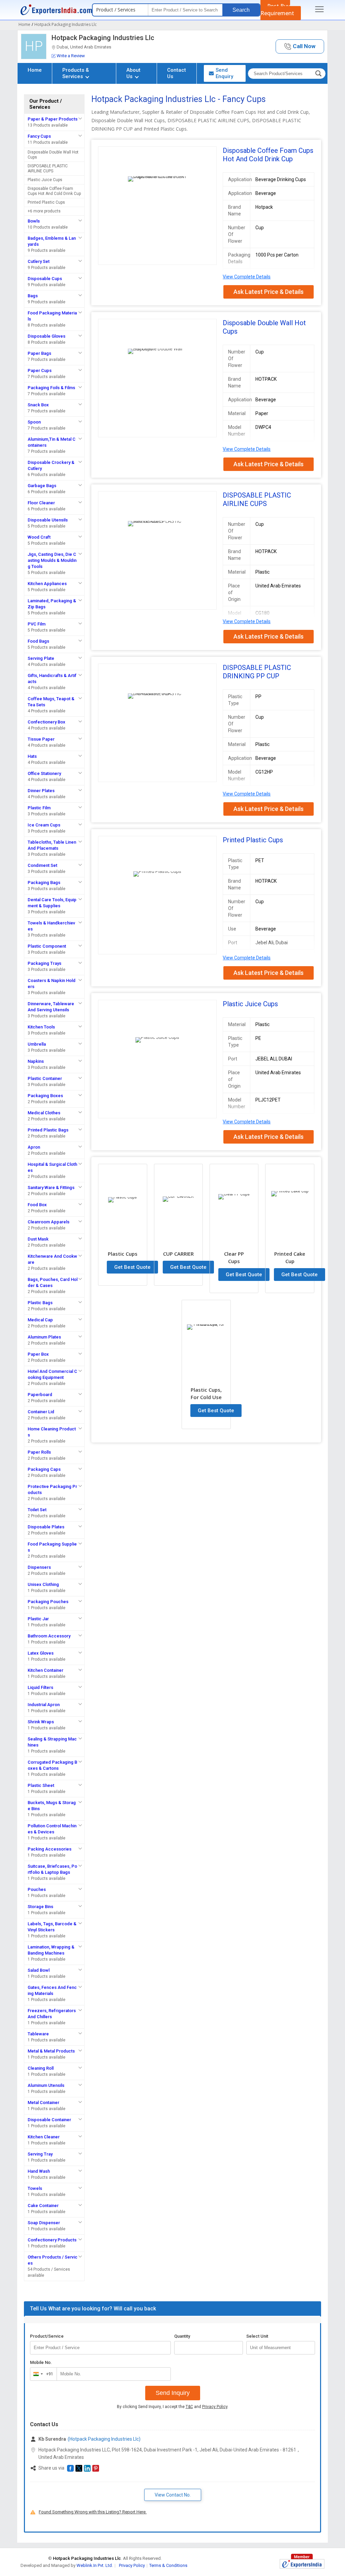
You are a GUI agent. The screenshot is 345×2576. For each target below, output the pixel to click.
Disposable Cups (45, 279)
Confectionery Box (46, 722)
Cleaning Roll (41, 2068)
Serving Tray (40, 2154)
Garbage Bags (42, 486)
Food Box (37, 1205)
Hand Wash (39, 2171)
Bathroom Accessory (49, 1636)
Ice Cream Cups (44, 825)
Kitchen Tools (41, 1027)
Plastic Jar (38, 1619)
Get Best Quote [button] (132, 1267)
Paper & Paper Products (53, 119)
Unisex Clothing (43, 1584)
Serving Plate (41, 658)
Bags (33, 296)
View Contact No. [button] (173, 2495)
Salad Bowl (39, 1970)
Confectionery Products (52, 2240)
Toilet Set (37, 1510)
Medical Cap (40, 1320)
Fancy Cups (39, 136)
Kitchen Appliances (47, 584)
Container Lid (41, 1412)
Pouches (37, 1889)
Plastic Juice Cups (45, 180)
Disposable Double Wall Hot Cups (53, 155)
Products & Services (76, 73)
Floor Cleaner (41, 503)
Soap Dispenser (44, 2223)
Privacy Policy (215, 2407)
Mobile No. (41, 2362)
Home (35, 70)
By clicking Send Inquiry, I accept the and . (173, 2407)
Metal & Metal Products (51, 2051)
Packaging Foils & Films (51, 388)
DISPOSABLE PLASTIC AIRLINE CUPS (48, 168)
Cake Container (43, 2206)
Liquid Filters (40, 1687)
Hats (32, 756)
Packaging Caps (44, 1469)
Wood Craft (39, 537)
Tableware (38, 2034)
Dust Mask (38, 1239)
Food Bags (38, 641)
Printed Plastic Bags (48, 1130)
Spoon (34, 422)
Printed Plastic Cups (46, 202)
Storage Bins (40, 1907)
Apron (34, 1147)
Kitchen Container (45, 1670)
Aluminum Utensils (46, 2085)
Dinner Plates (41, 791)
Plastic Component (47, 946)
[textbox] (281, 2348)
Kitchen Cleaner (44, 2137)
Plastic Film (39, 808)
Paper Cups (40, 370)
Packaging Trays (44, 963)
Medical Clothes (44, 1113)
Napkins (36, 1061)
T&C (189, 2407)
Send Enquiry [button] (224, 73)
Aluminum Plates (44, 1337)
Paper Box (38, 1354)
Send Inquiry (173, 2393)
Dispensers (39, 1567)
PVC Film (37, 624)
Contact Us (177, 73)
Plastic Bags (40, 1303)
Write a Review (71, 56)
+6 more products (44, 211)
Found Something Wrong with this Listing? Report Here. (93, 2512)
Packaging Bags (44, 883)
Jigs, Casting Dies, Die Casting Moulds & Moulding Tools (52, 560)
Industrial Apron (44, 1705)
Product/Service (47, 2336)
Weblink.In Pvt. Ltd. (95, 2565)
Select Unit (257, 2336)
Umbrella (37, 1044)
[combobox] (42, 2374)
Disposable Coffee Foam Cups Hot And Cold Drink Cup (54, 191)
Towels (35, 2188)
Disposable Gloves (46, 336)
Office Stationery (44, 773)
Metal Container (43, 2103)
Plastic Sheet (41, 1785)
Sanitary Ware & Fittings (51, 1188)
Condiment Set (42, 865)
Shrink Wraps (41, 1722)
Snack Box (38, 405)
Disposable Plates (46, 1527)
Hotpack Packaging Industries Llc (103, 38)
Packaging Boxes (45, 1096)
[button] (300, 47)
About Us (133, 73)
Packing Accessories (50, 1849)
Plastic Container (45, 1078)
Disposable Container (49, 2120)
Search (241, 10)
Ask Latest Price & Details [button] (269, 292)
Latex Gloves (41, 1653)
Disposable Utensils (48, 520)
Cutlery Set (39, 261)
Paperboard (40, 1395)
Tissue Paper (41, 739)
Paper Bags (39, 353)
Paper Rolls (39, 1452)
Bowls (34, 221)
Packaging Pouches (48, 1602)
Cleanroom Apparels (49, 1222)
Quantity (182, 2336)
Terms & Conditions (168, 2565)
